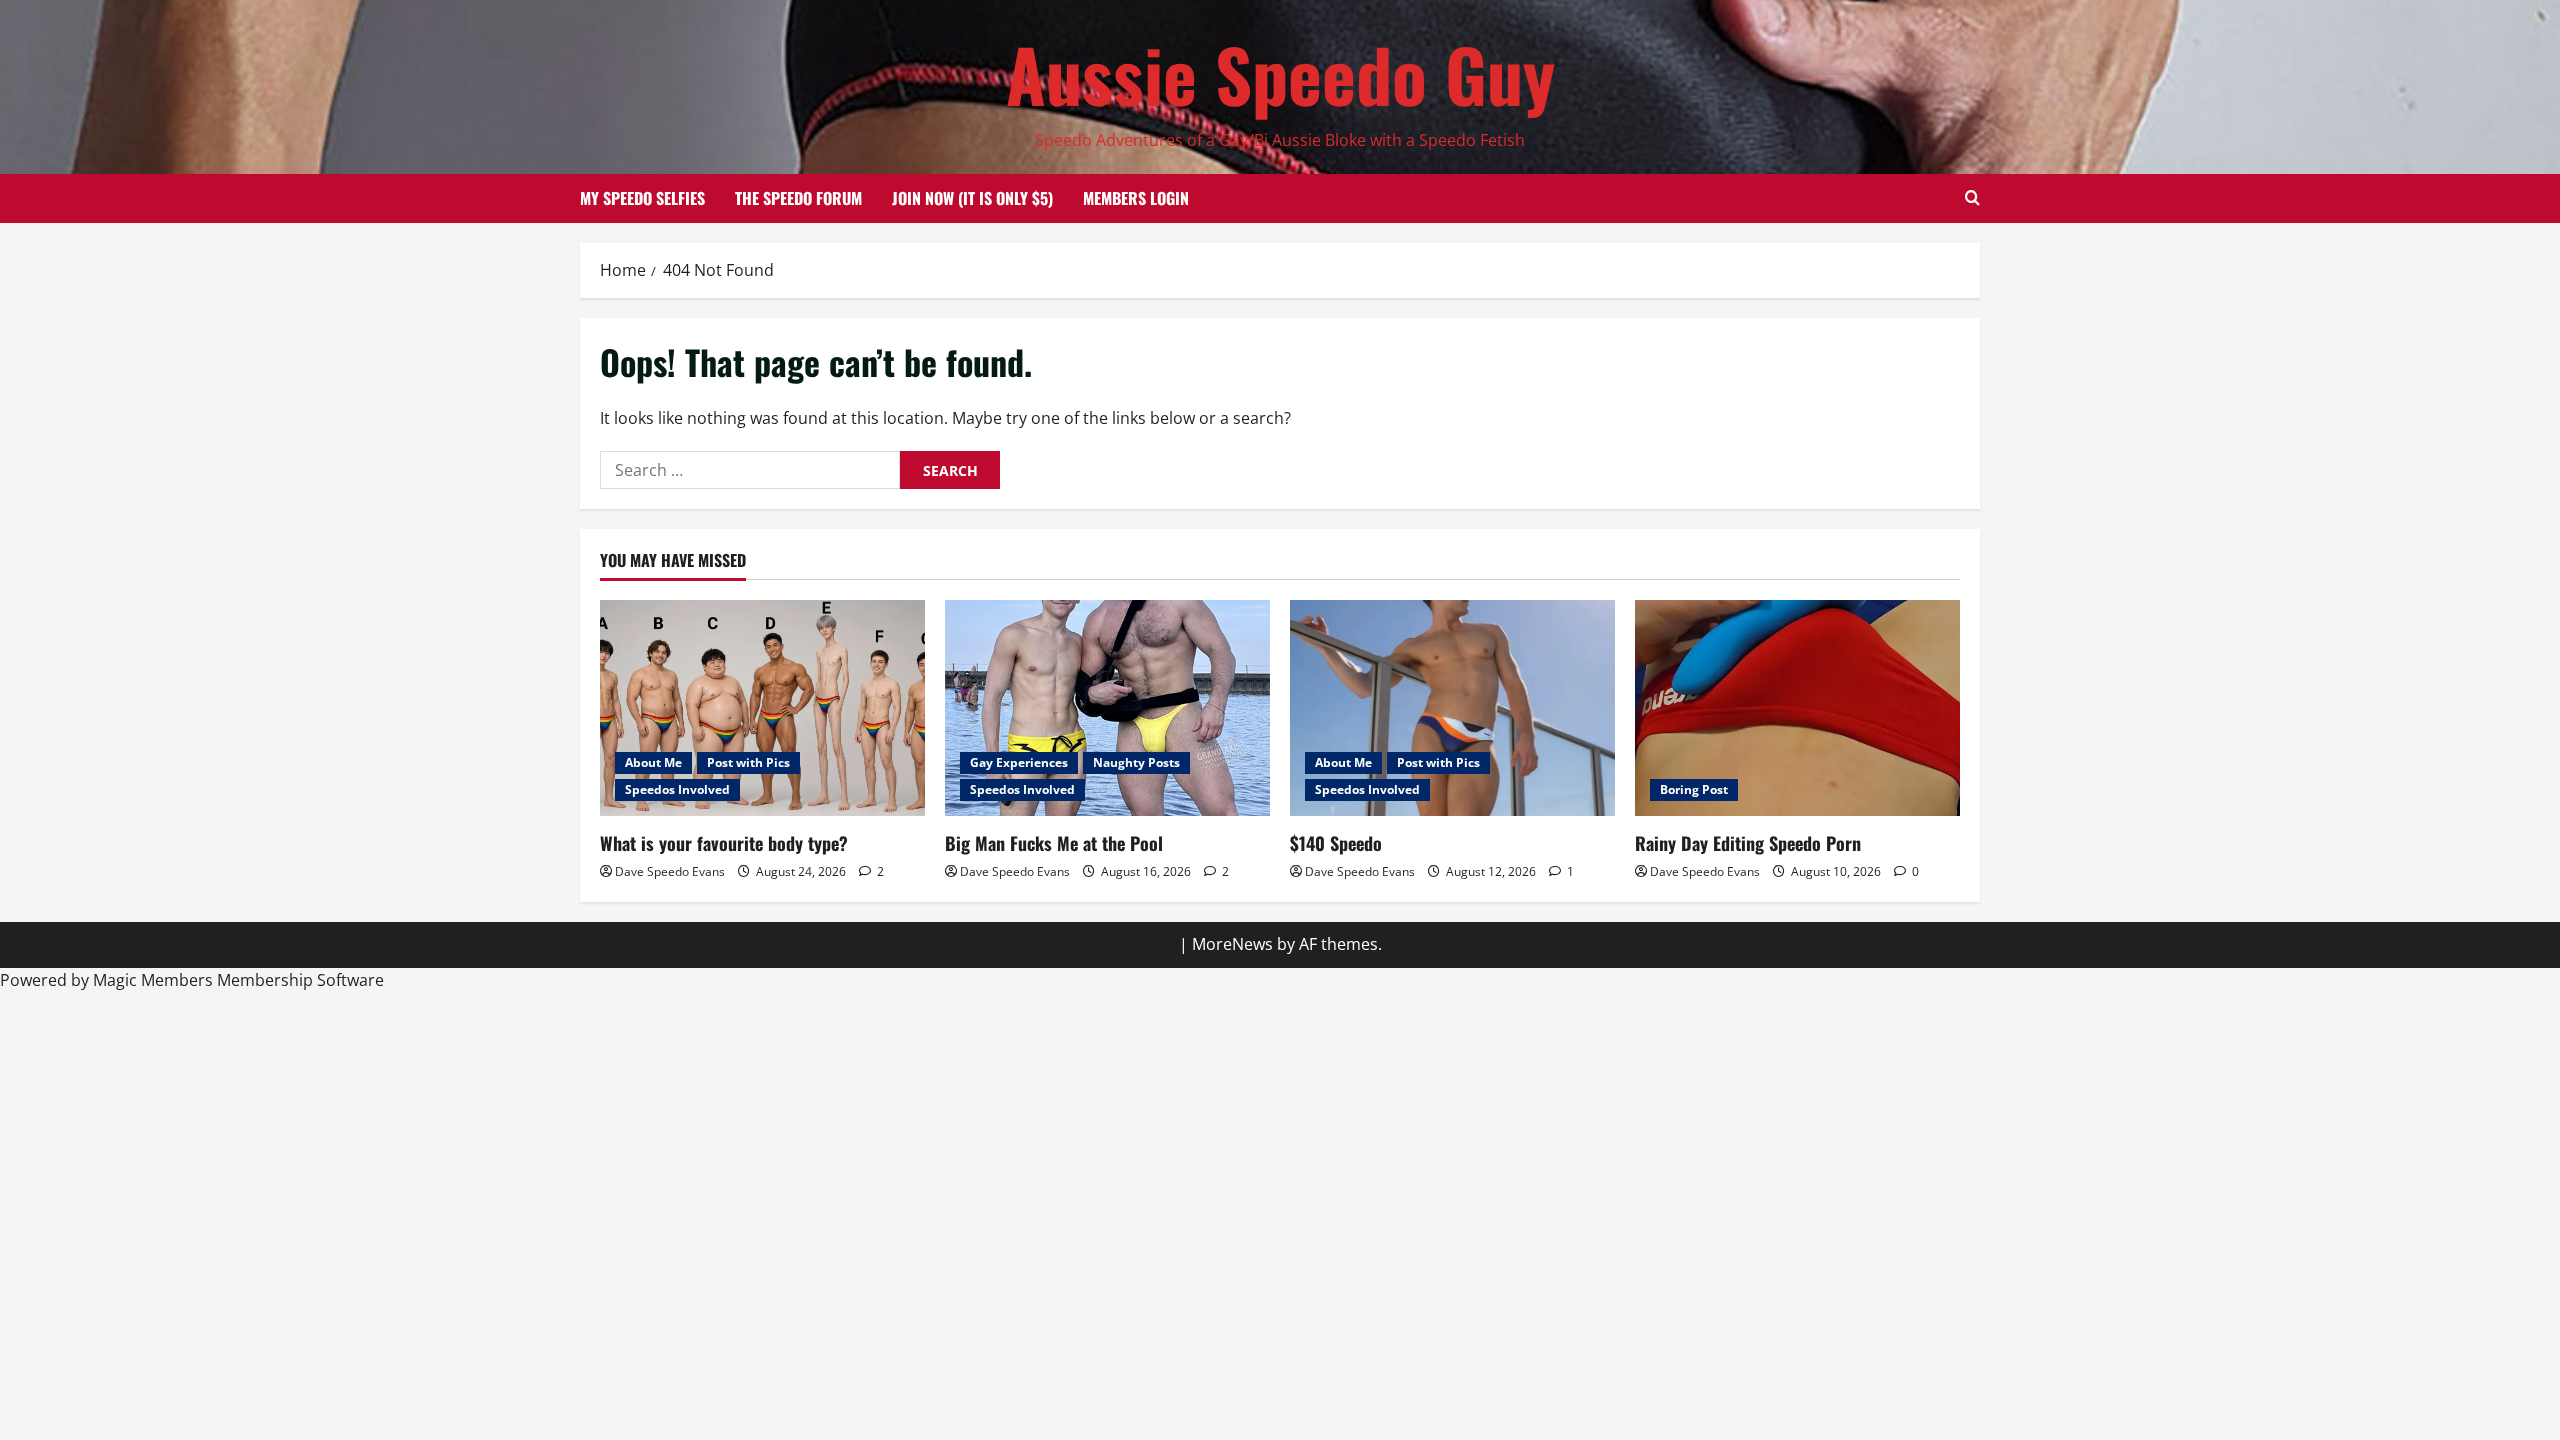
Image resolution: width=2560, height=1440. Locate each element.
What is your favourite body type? (724, 843)
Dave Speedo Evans (670, 871)
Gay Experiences (1019, 762)
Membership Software (300, 980)
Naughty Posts (1136, 762)
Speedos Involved (677, 789)
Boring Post (1694, 789)
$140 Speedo (1336, 843)
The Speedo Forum (798, 198)
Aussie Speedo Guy (1280, 73)
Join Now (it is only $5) (972, 198)
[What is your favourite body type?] (762, 708)
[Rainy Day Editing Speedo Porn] (1797, 708)
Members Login (1136, 198)
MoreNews (1232, 944)
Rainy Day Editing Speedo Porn (1748, 843)
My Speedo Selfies (642, 198)
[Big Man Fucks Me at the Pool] (1107, 708)
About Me (653, 762)
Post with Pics (748, 762)
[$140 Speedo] (1452, 708)
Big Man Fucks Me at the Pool (1054, 843)
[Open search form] (1972, 198)
